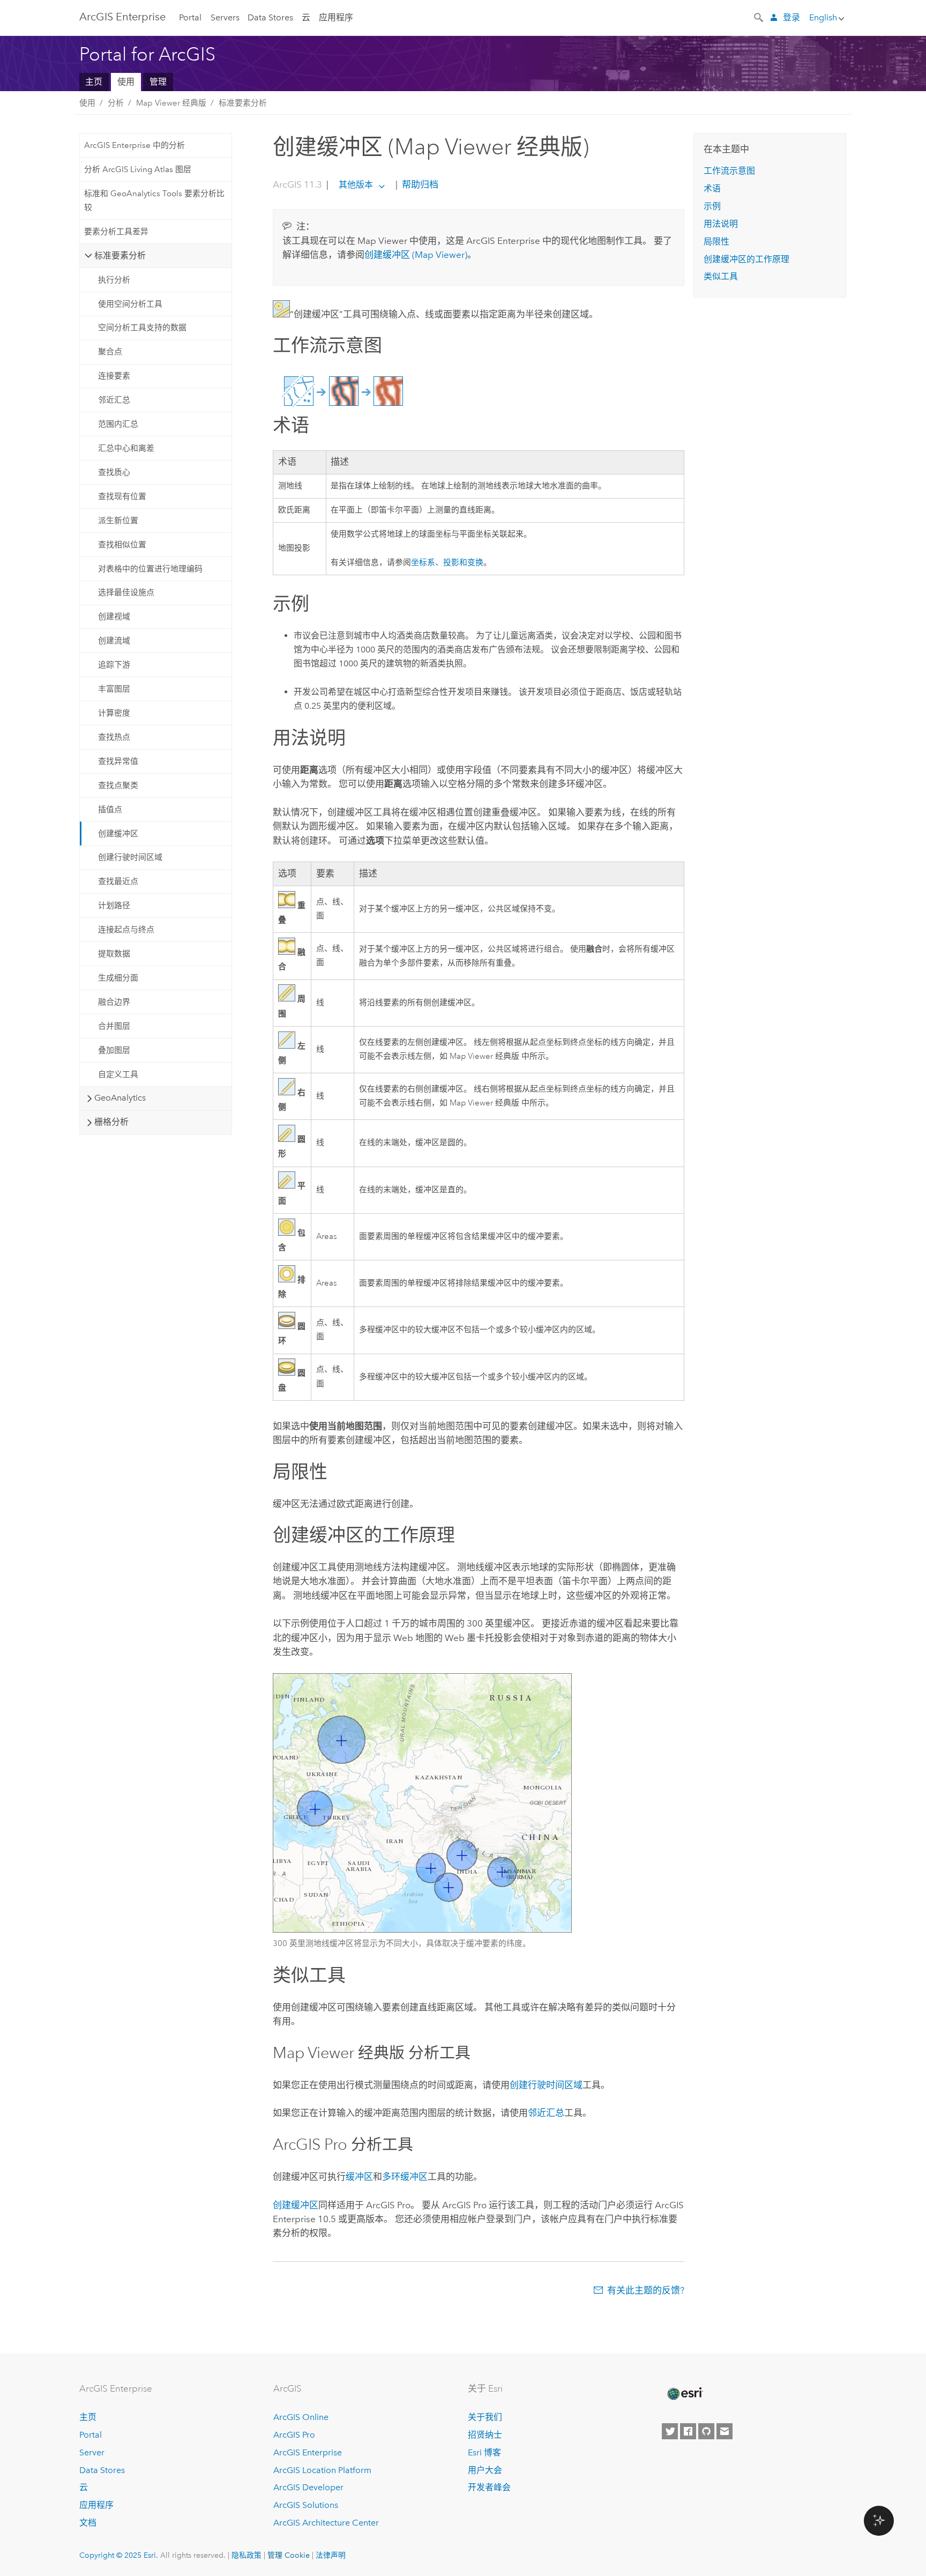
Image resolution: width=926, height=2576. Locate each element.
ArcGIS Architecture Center (326, 2523)
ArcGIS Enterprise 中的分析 (135, 145)
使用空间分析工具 (130, 304)
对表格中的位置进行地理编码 (150, 569)
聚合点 (110, 352)
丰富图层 (114, 689)
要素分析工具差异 (116, 232)
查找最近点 (118, 881)
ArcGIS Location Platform (322, 2470)
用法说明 (721, 224)
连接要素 (114, 376)
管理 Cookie (289, 2555)
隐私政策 (247, 2555)
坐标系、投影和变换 (447, 563)
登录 (791, 17)
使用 (126, 82)
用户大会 (485, 2470)
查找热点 (114, 737)
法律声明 (331, 2555)
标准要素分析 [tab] (120, 255)
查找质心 (114, 472)
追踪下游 (114, 665)
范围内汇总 (118, 424)
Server (92, 2452)
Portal (190, 17)
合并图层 (114, 1026)
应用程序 (336, 17)
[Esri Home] (684, 2394)
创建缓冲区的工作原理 (746, 259)
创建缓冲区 (118, 834)
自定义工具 (118, 1074)
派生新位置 (118, 521)
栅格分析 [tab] (111, 1122)
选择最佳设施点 (126, 592)
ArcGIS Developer (308, 2487)
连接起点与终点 (126, 930)
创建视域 (114, 617)
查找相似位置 (122, 545)
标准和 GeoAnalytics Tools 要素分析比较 (154, 201)
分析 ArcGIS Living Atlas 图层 (138, 169)
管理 (158, 82)
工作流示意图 (729, 171)
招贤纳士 (485, 2435)
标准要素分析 (243, 103)
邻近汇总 (114, 400)
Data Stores (270, 17)
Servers (225, 17)
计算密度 (114, 713)
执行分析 (114, 280)
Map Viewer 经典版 (171, 103)
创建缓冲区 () (416, 255)
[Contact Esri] (725, 2431)
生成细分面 (118, 978)
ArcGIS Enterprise (122, 17)
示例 (712, 206)
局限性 (716, 242)
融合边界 (114, 1002)
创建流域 (114, 641)
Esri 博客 (484, 2452)
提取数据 (114, 954)
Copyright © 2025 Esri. (119, 2555)
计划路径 (114, 905)
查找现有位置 (122, 496)
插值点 (110, 810)
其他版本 (356, 185)
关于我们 (485, 2417)
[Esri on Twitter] (670, 2431)
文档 (88, 2523)
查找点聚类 (118, 785)
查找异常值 (118, 761)
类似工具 (721, 276)
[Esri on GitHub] (706, 2431)
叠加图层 (114, 1050)
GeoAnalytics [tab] (120, 1098)
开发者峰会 (489, 2487)
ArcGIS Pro (294, 2435)
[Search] (759, 17)
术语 (712, 188)
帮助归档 (419, 184)
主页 (94, 82)
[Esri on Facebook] (688, 2431)
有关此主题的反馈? (646, 2290)
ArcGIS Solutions (306, 2505)
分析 (116, 103)
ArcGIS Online (301, 2417)
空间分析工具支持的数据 (142, 328)
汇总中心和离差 (126, 448)
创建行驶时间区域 (130, 857)
